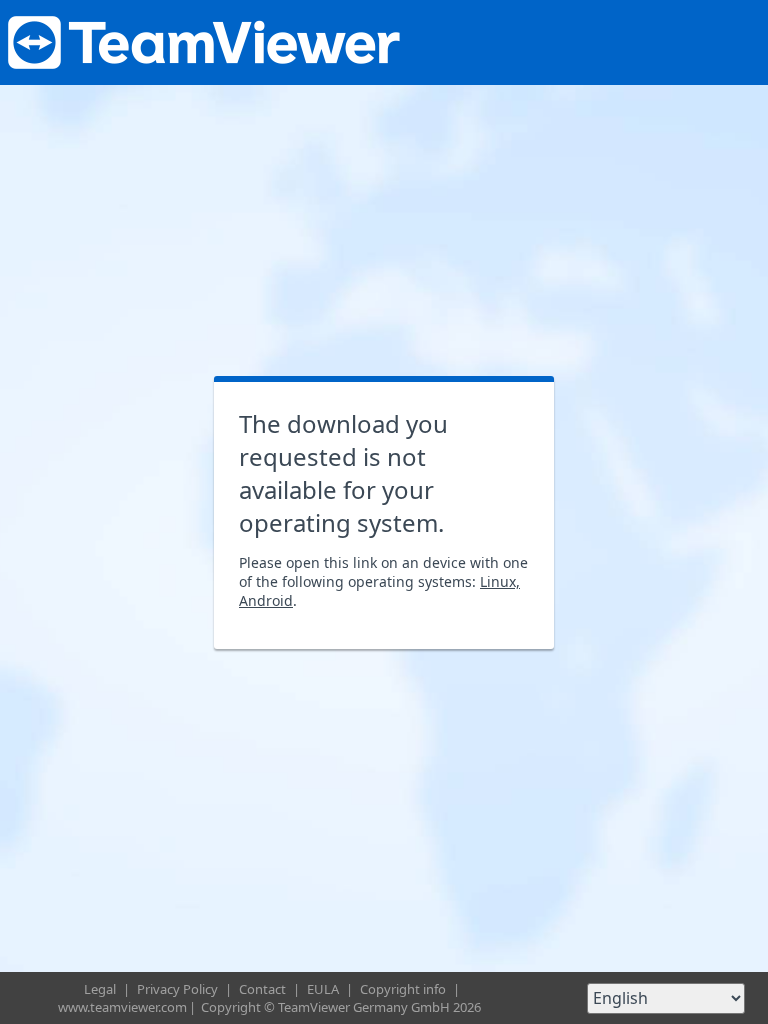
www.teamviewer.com (122, 1007)
